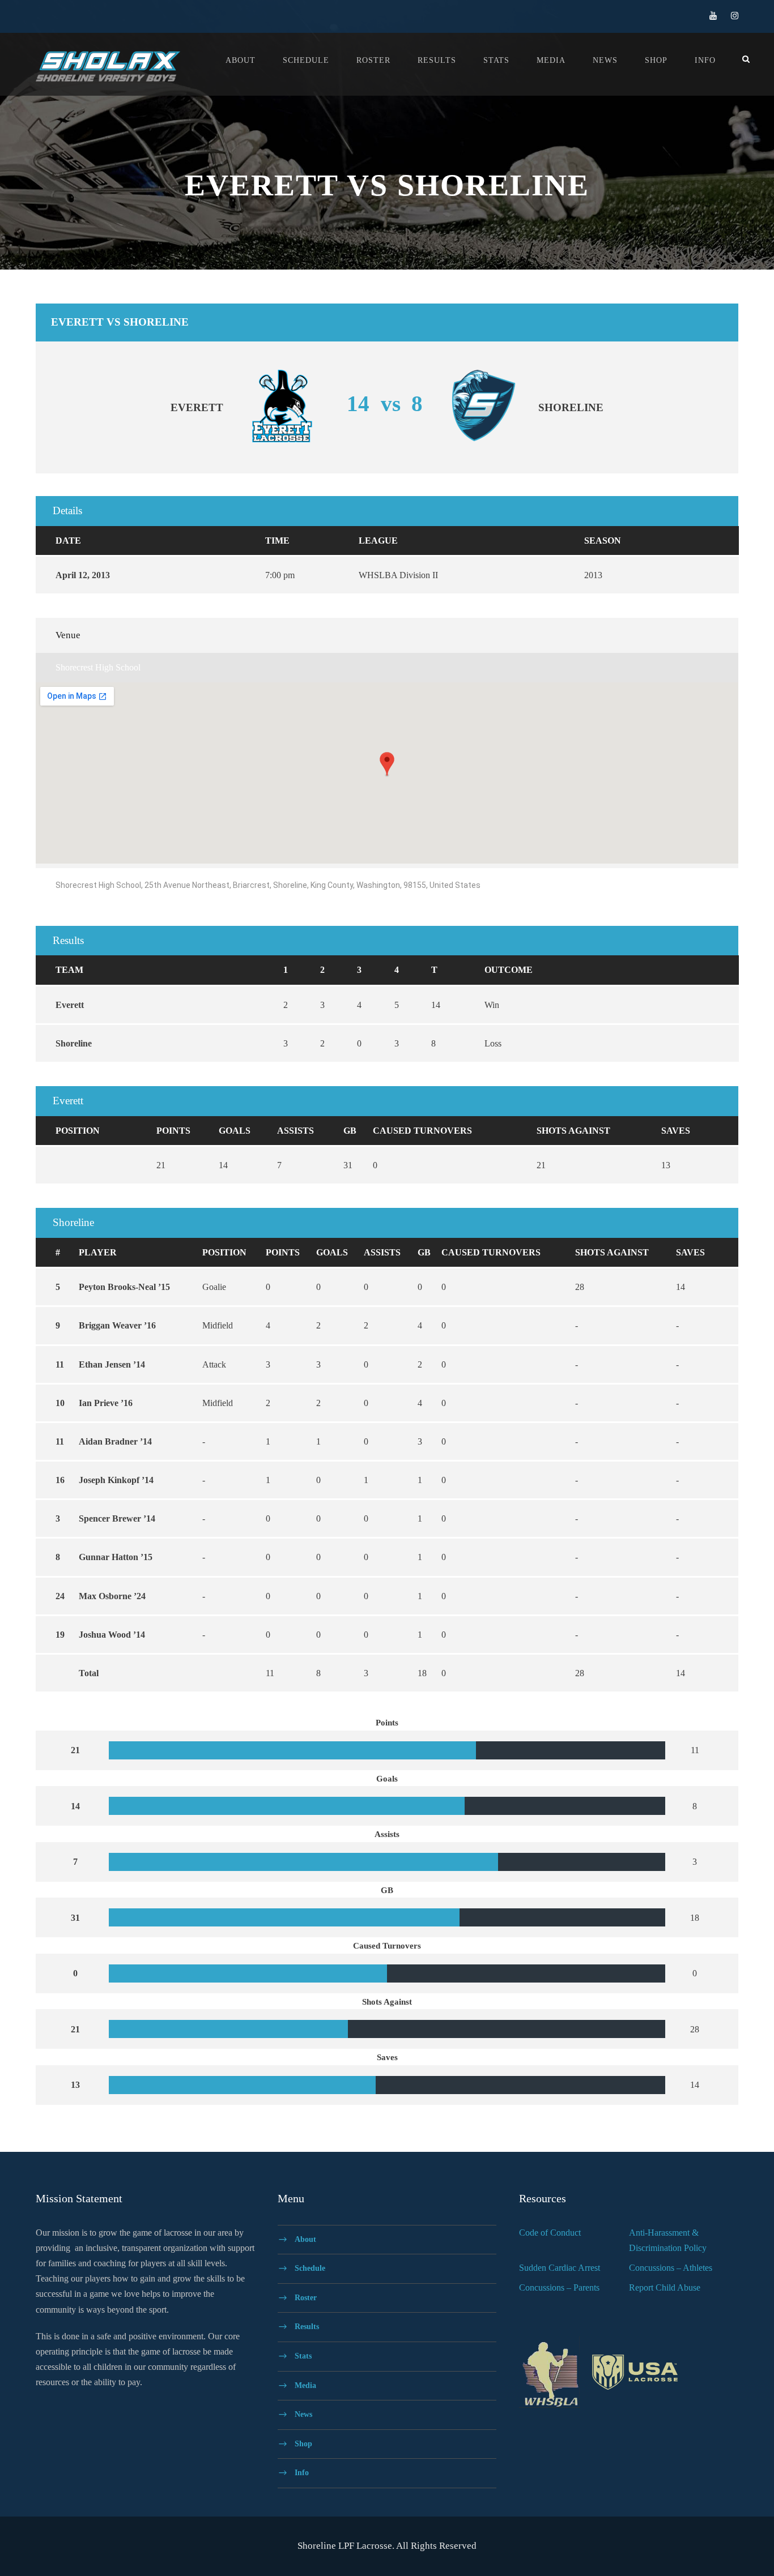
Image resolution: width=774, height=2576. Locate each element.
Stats (496, 60)
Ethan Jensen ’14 (112, 1364)
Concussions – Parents (559, 2287)
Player (98, 1252)
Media (551, 60)
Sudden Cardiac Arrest (560, 2268)
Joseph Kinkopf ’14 (116, 1480)
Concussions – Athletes (671, 2268)
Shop (656, 60)
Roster (373, 60)
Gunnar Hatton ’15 (116, 1557)
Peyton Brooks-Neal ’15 (124, 1287)
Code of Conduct (550, 2233)
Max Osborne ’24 (112, 1596)
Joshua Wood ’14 (112, 1635)
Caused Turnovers (422, 1131)
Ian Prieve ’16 (106, 1403)
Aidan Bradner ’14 (115, 1441)
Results (437, 60)
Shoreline (74, 1043)
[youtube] (713, 16)
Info (705, 60)
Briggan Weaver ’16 (117, 1325)
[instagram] (735, 16)
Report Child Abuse (665, 2287)
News (605, 60)
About (241, 60)
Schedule (306, 60)
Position (78, 1131)
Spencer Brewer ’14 (117, 1518)
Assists (295, 1131)
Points (173, 1131)
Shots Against (573, 1131)
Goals (235, 1131)
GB (350, 1131)
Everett (70, 1005)
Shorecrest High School (98, 667)
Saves (676, 1131)
